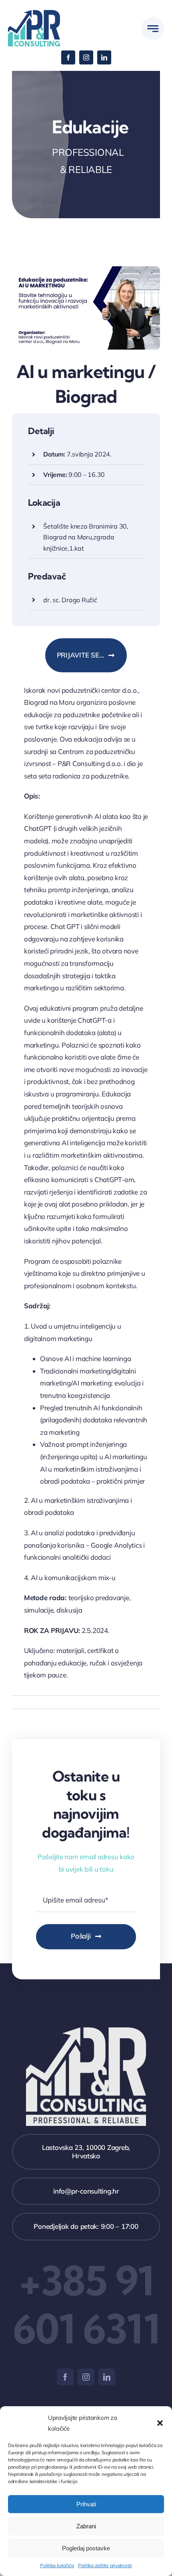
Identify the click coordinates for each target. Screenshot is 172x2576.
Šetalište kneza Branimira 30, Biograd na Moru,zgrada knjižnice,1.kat (86, 537)
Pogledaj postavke (86, 2548)
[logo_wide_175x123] (34, 13)
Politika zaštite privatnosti (105, 2565)
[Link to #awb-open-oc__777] (153, 29)
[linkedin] (104, 57)
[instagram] (86, 57)
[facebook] (68, 57)
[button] (160, 2423)
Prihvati (86, 2504)
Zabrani (86, 2526)
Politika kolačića (57, 2565)
